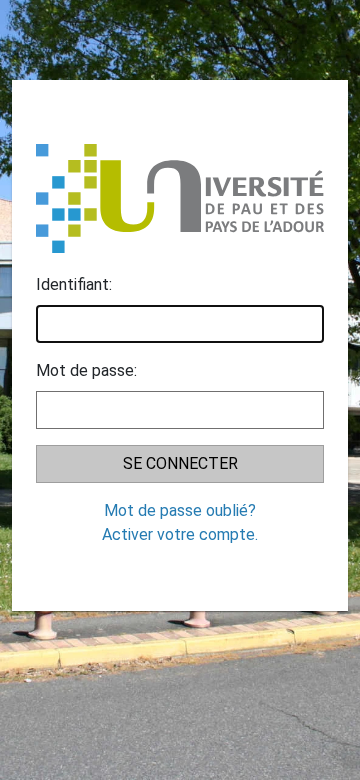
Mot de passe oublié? (180, 510)
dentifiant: (74, 284)
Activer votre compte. (180, 534)
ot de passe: (86, 370)
